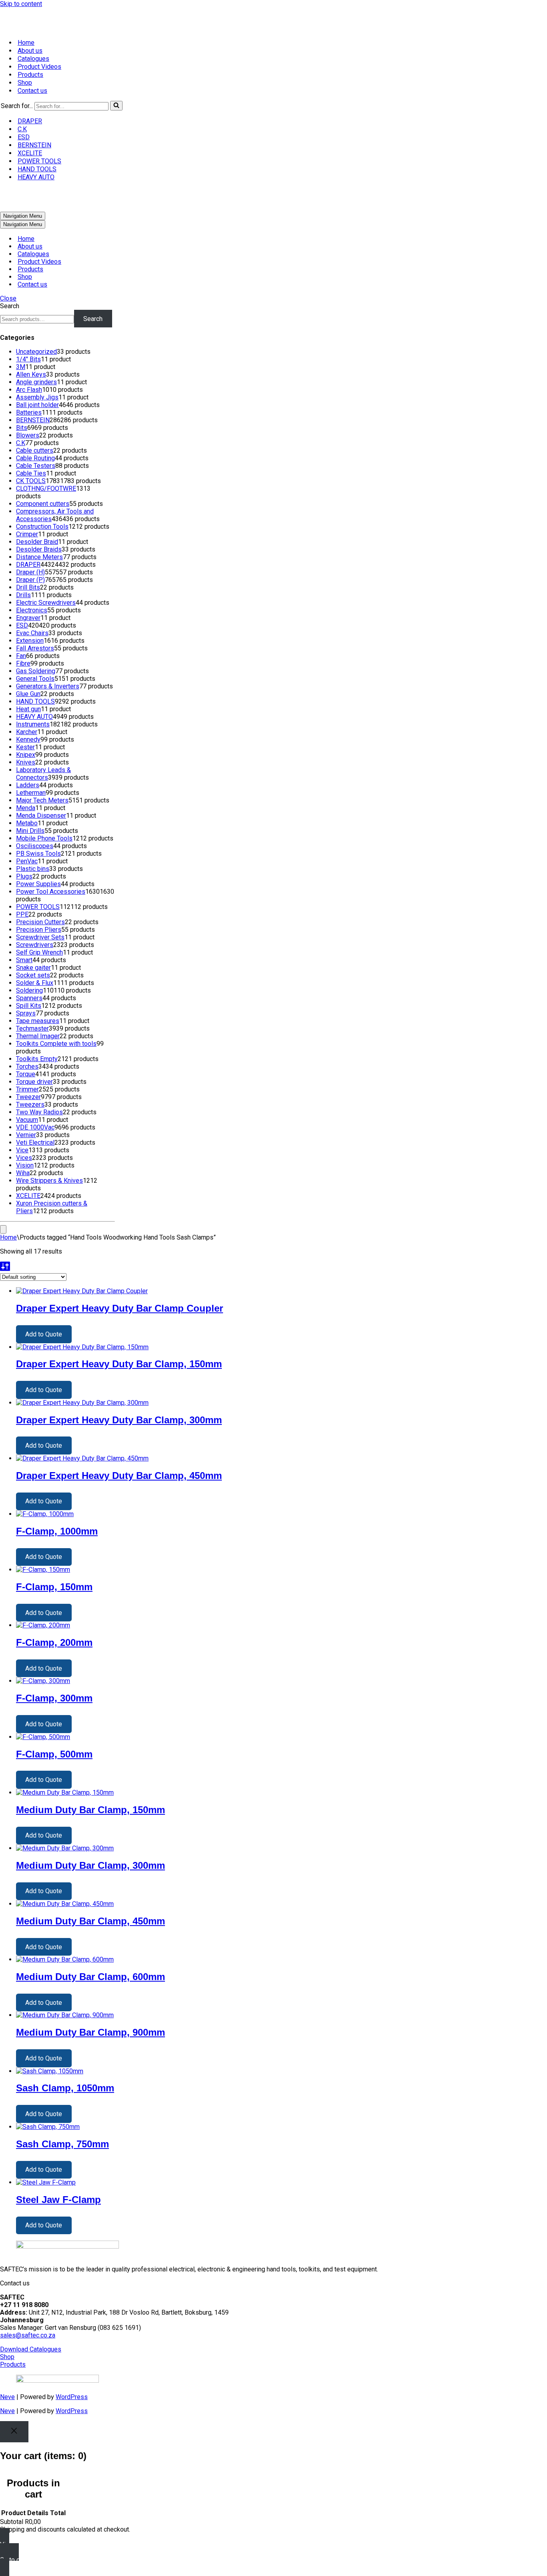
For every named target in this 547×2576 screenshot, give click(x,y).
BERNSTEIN (34, 145)
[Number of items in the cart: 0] (3, 1229)
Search (10, 306)
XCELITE (30, 153)
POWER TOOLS (39, 161)
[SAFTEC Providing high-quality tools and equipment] (273, 20)
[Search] (116, 106)
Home (26, 43)
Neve (7, 2397)
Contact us (32, 91)
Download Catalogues (31, 2349)
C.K (22, 129)
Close (8, 298)
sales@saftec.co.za (28, 2335)
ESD (24, 137)
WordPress (72, 2397)
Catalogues (33, 59)
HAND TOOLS (37, 169)
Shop (25, 83)
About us (30, 51)
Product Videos (39, 67)
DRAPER (30, 121)
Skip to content (21, 4)
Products (30, 75)
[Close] (14, 2432)
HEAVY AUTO (36, 177)
